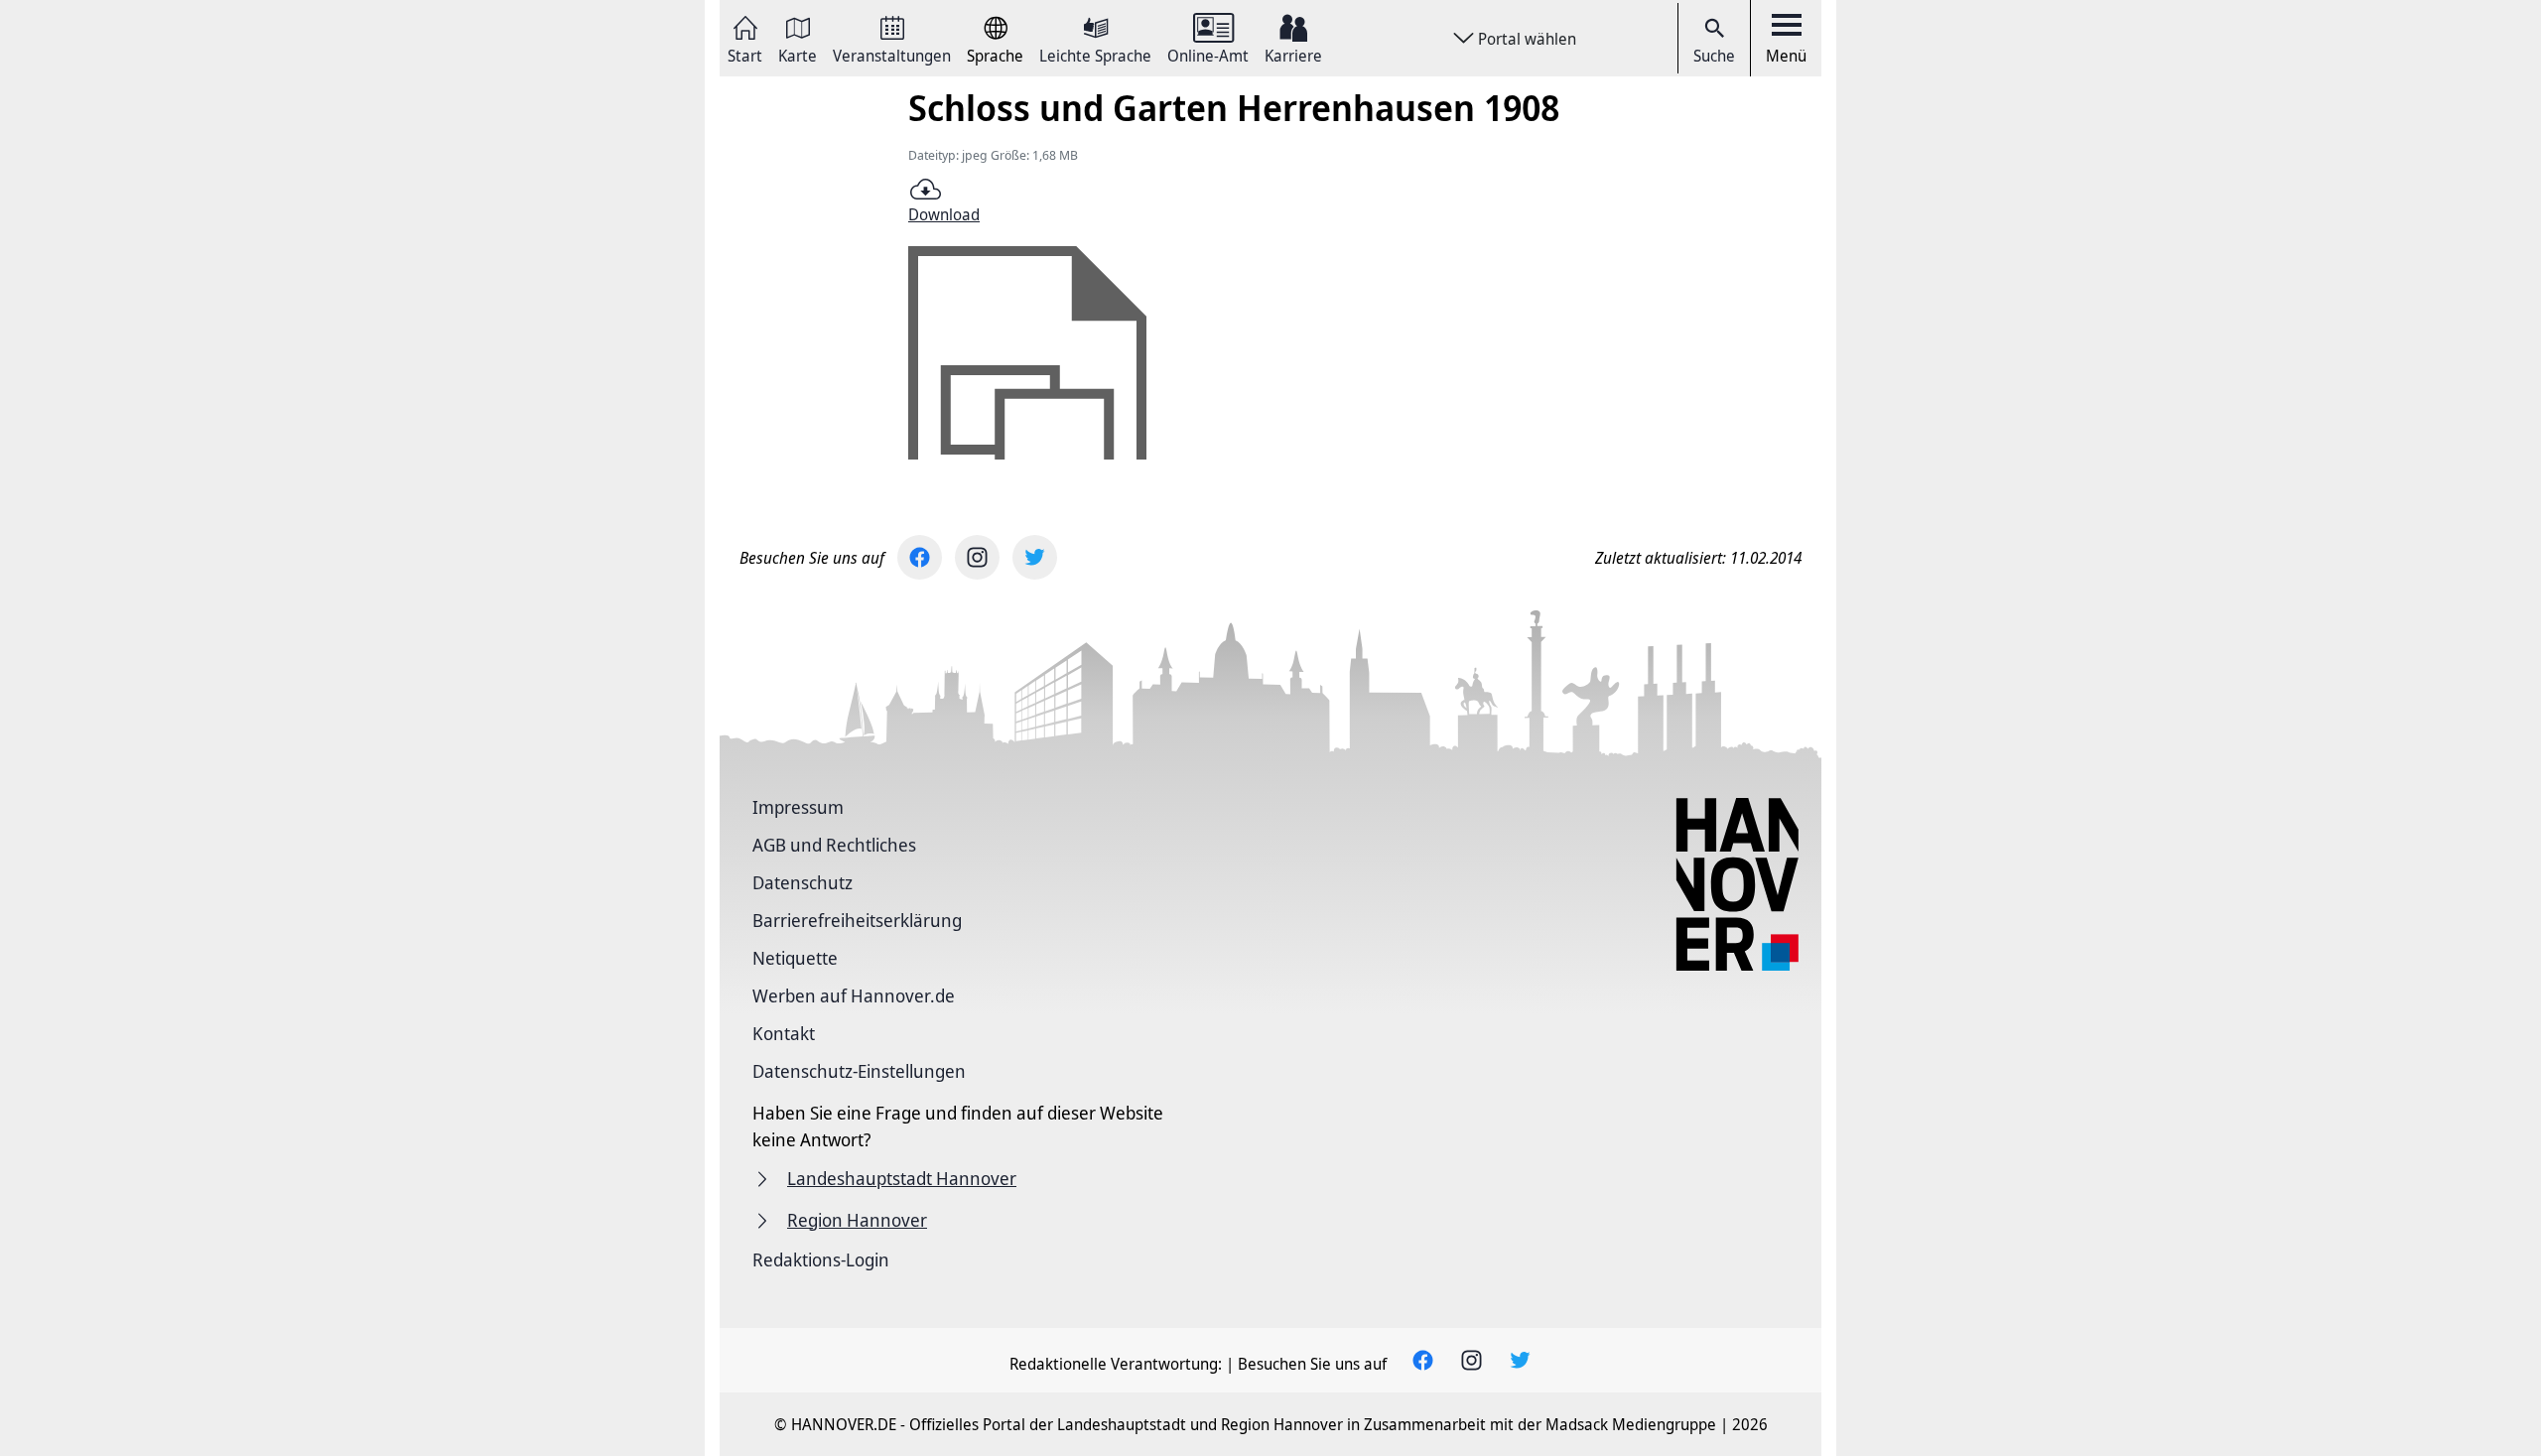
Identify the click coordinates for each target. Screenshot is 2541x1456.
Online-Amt (1208, 54)
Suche (1714, 56)
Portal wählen (1527, 39)
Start (745, 54)
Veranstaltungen (892, 54)
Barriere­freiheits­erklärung (857, 920)
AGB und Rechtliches (834, 845)
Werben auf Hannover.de (854, 995)
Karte (798, 54)
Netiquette (795, 958)
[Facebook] (920, 557)
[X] (1035, 557)
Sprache (995, 54)
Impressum (798, 807)
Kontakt (784, 1033)
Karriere (1293, 54)
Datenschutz (802, 882)
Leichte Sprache (1095, 54)
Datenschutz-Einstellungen (859, 1071)
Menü (1786, 56)
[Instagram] (977, 557)
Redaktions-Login (821, 1259)
